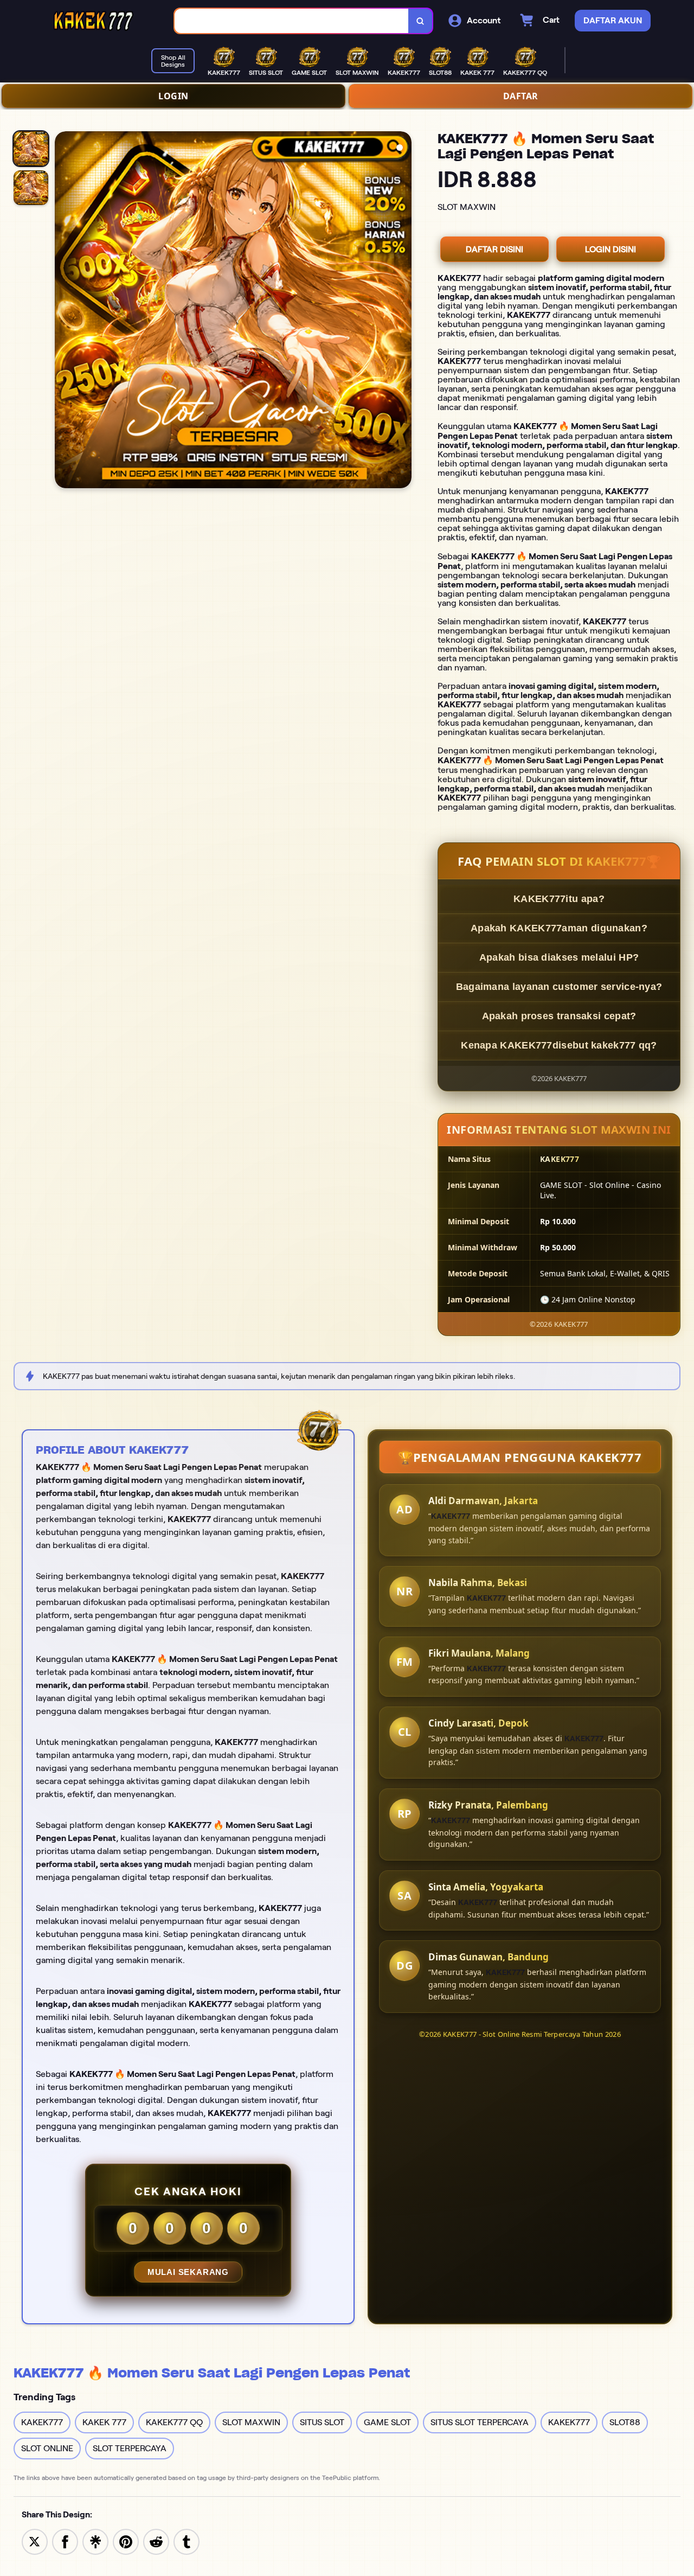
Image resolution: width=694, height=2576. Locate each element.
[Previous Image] (63, 311)
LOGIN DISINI (611, 249)
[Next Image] (403, 311)
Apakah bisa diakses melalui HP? (559, 957)
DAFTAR (521, 96)
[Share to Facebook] (65, 2541)
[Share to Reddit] (156, 2541)
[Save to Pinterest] (126, 2541)
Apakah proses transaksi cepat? (559, 1016)
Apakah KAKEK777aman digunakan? (559, 928)
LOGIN (173, 96)
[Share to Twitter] (35, 2541)
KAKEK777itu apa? (559, 899)
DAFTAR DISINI (494, 249)
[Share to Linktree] (95, 2541)
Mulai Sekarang (188, 2272)
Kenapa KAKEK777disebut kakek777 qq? (559, 1045)
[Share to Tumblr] (187, 2541)
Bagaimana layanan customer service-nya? (559, 987)
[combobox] (292, 21)
